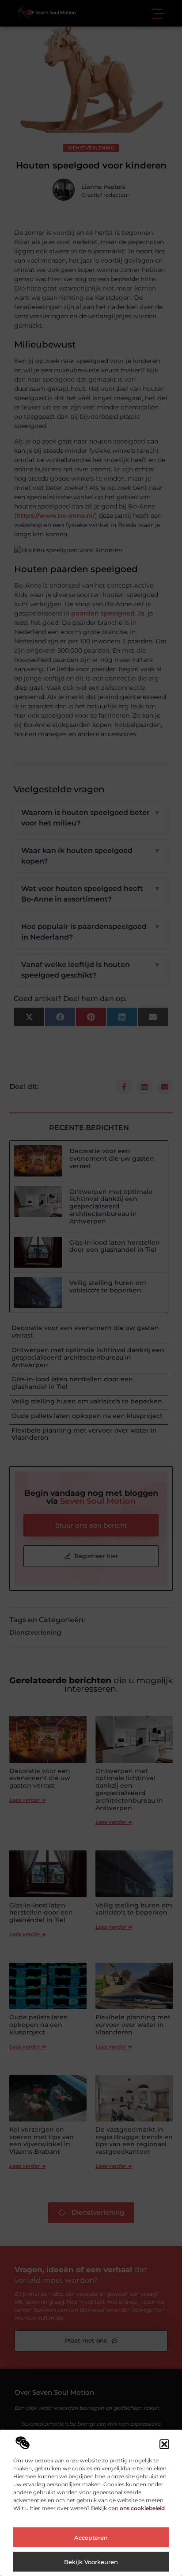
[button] (164, 2444)
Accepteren (91, 2538)
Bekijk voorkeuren (91, 2562)
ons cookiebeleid (142, 2508)
